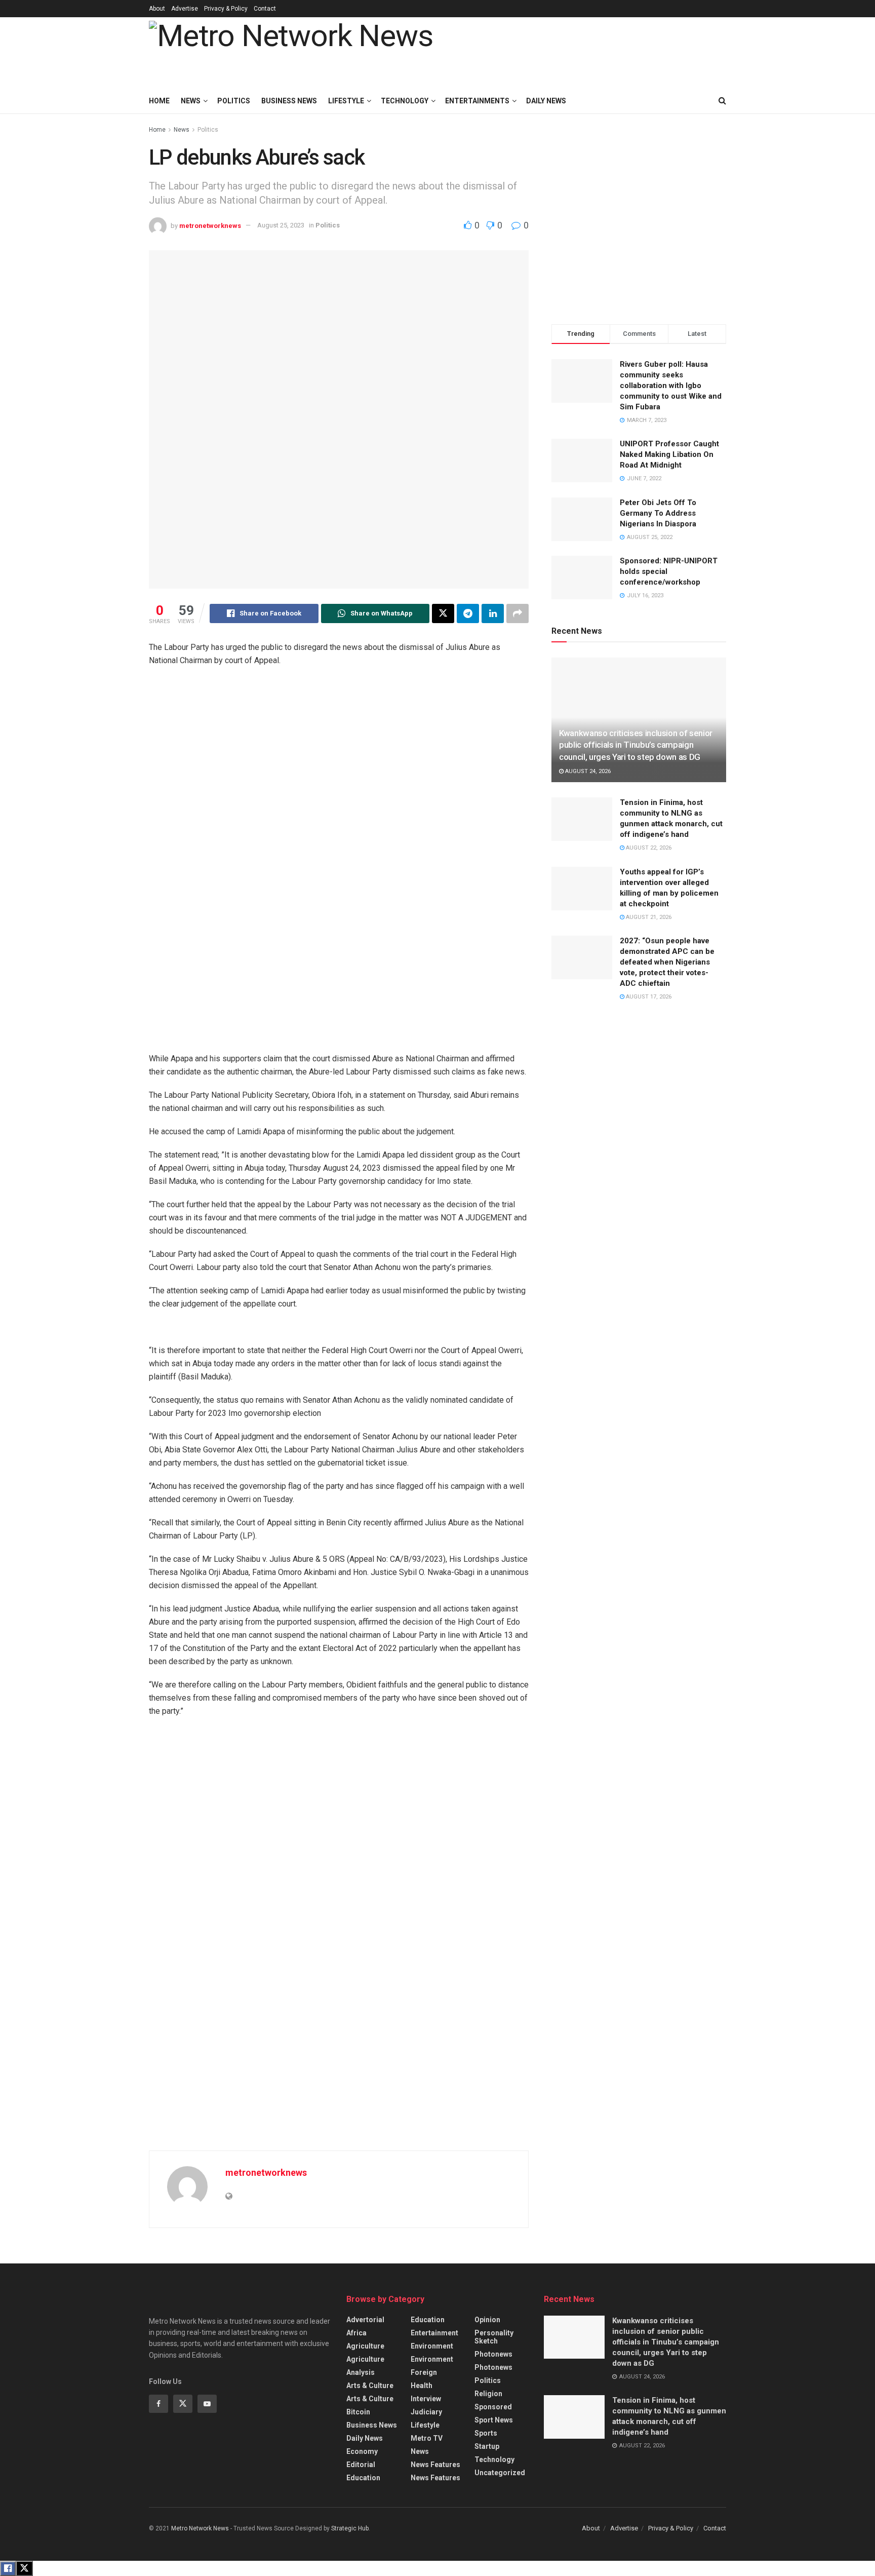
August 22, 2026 (648, 848)
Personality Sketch (494, 2337)
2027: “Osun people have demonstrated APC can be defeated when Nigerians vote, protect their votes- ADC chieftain (667, 962)
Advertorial (365, 2320)
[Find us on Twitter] (183, 2404)
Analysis (361, 2372)
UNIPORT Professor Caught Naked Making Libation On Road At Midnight (669, 454)
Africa (356, 2333)
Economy (362, 2451)
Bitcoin (358, 2412)
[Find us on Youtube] (207, 2404)
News (191, 101)
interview (426, 2399)
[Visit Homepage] (291, 53)
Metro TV (427, 2438)
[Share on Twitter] (443, 613)
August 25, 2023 (281, 225)
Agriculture (365, 2346)
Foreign (424, 2372)
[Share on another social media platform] (518, 613)
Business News (289, 101)
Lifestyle (346, 101)
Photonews (493, 2354)
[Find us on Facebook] (158, 2404)
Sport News (494, 2420)
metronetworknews (210, 225)
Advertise (185, 9)
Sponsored (493, 2407)
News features (435, 2465)
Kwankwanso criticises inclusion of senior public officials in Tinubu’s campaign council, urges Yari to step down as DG (636, 745)
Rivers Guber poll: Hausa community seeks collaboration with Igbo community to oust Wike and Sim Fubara (671, 386)
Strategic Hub (350, 2528)
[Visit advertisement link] (346, 865)
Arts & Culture (370, 2386)
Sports (486, 2433)
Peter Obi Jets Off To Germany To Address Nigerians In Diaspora (658, 513)
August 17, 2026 (648, 997)
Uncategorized (500, 2473)
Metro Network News (200, 2528)
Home (159, 101)
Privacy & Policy (226, 9)
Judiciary (426, 2412)
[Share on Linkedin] (493, 613)
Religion (488, 2394)
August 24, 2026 (587, 771)
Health (422, 2386)
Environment (432, 2346)
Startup (487, 2446)
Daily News (365, 2438)
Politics (234, 101)
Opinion (487, 2320)
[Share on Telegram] (468, 613)
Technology (405, 101)
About (157, 9)
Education (363, 2478)
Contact (265, 9)
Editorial (361, 2465)
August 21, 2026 (648, 917)
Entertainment (434, 2333)
